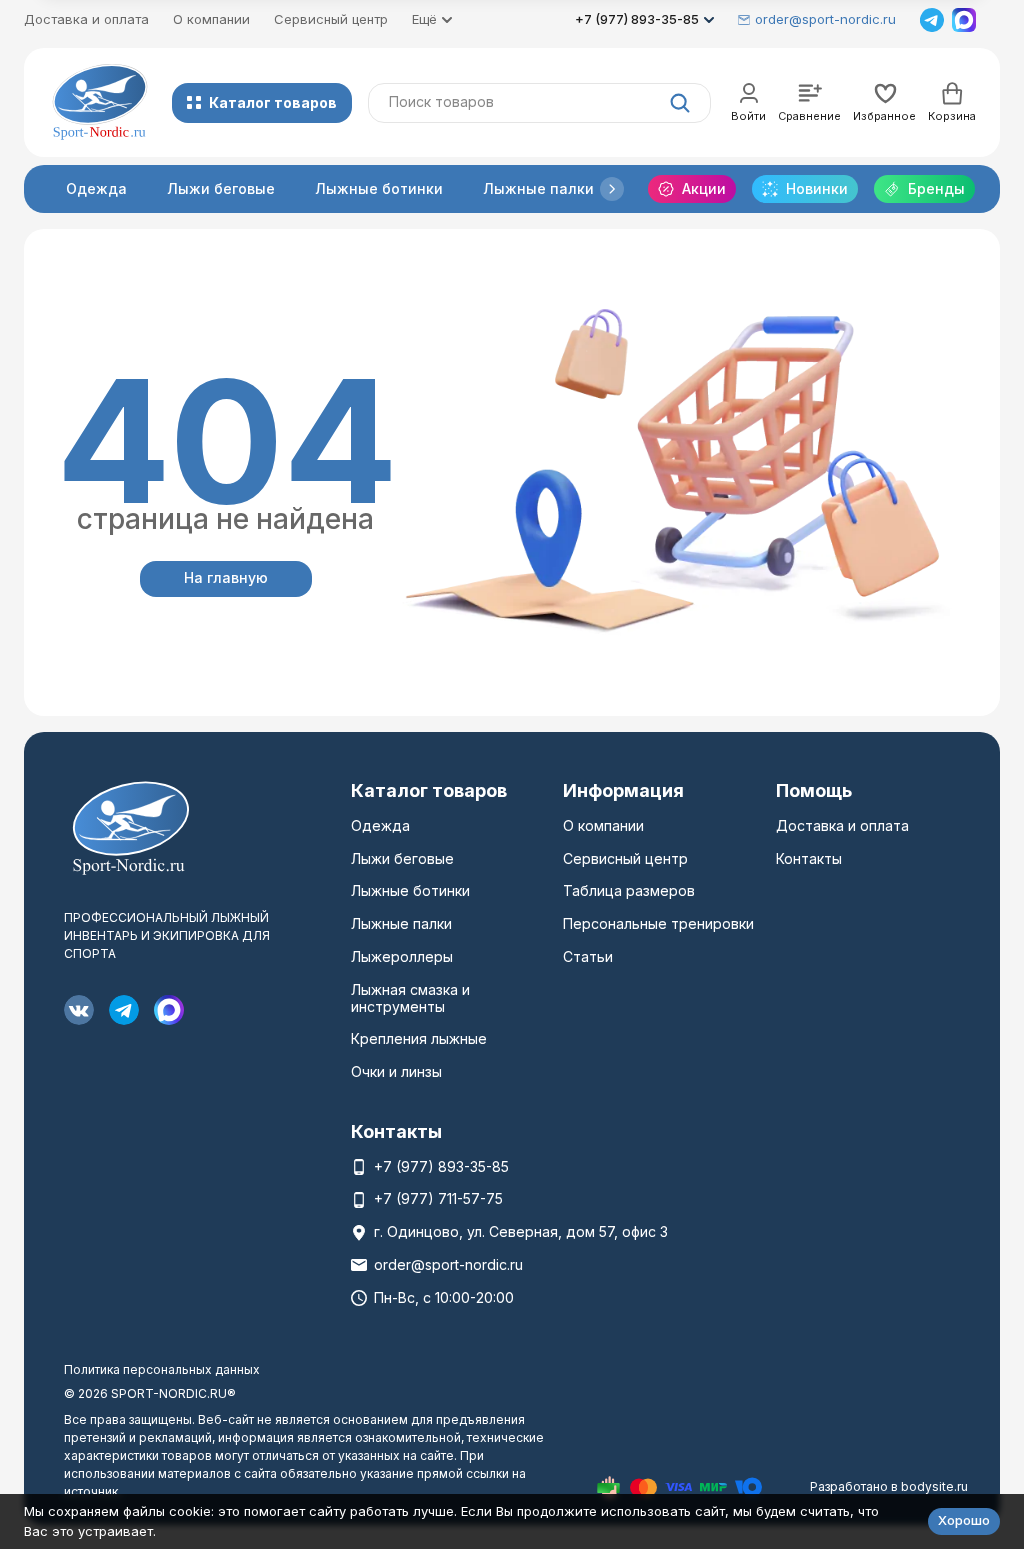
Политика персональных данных (162, 1369)
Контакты (809, 858)
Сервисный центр (331, 19)
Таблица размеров (629, 890)
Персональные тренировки (658, 923)
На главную (226, 577)
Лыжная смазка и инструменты (410, 998)
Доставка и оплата (86, 19)
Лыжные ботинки (379, 188)
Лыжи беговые (221, 188)
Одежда (96, 188)
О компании (211, 19)
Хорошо (964, 1520)
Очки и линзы (396, 1071)
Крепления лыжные (419, 1038)
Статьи (588, 956)
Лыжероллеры (402, 956)
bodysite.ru (934, 1486)
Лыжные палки (538, 188)
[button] (612, 189)
